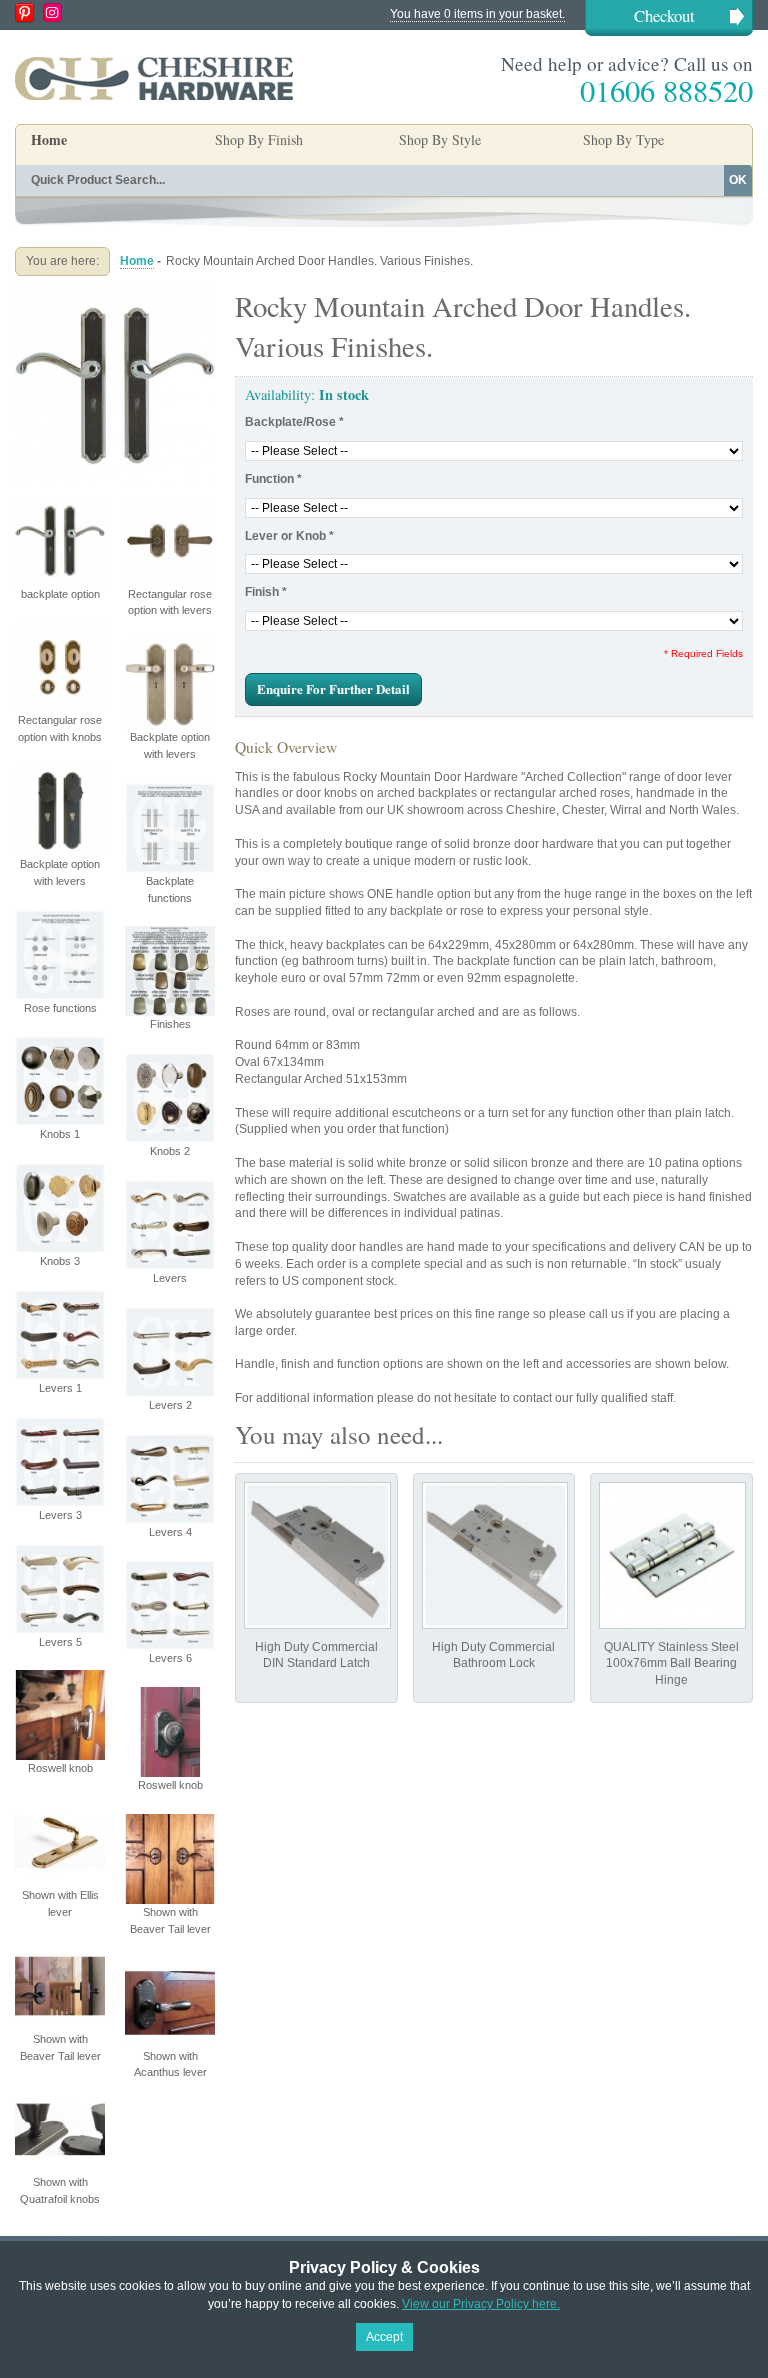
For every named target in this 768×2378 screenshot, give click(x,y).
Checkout (664, 15)
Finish (266, 592)
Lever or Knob (289, 536)
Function (273, 479)
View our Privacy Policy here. (481, 2304)
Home (49, 139)
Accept (384, 2337)
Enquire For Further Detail (333, 688)
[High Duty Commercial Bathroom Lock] (495, 1555)
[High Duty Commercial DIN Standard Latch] (317, 1555)
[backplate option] (115, 294)
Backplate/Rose (294, 422)
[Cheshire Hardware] (154, 78)
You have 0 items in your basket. (477, 14)
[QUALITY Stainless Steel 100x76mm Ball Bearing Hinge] (672, 1555)
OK (738, 180)
